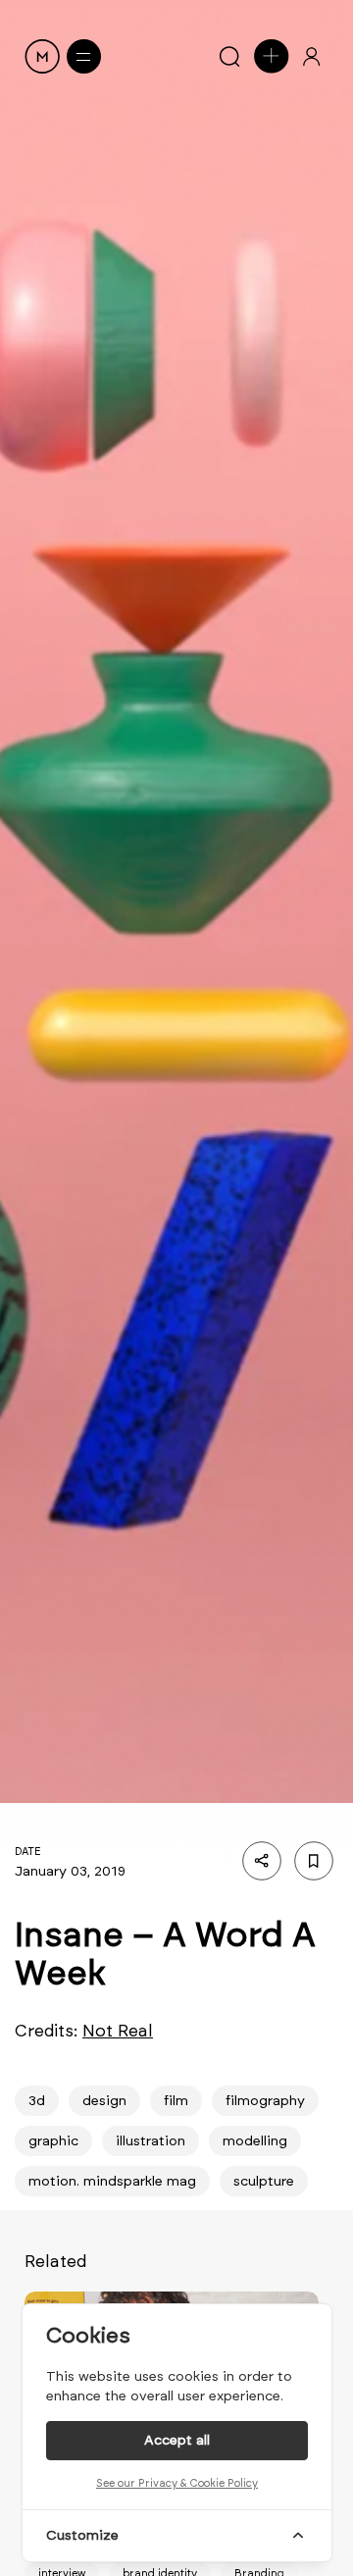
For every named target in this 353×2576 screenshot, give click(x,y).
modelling (255, 2141)
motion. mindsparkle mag (112, 2181)
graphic (53, 2141)
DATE (28, 1852)
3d (37, 2101)
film (176, 2101)
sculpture (264, 2181)
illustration (151, 2141)
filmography (265, 2101)
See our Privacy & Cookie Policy (177, 2483)
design (104, 2101)
